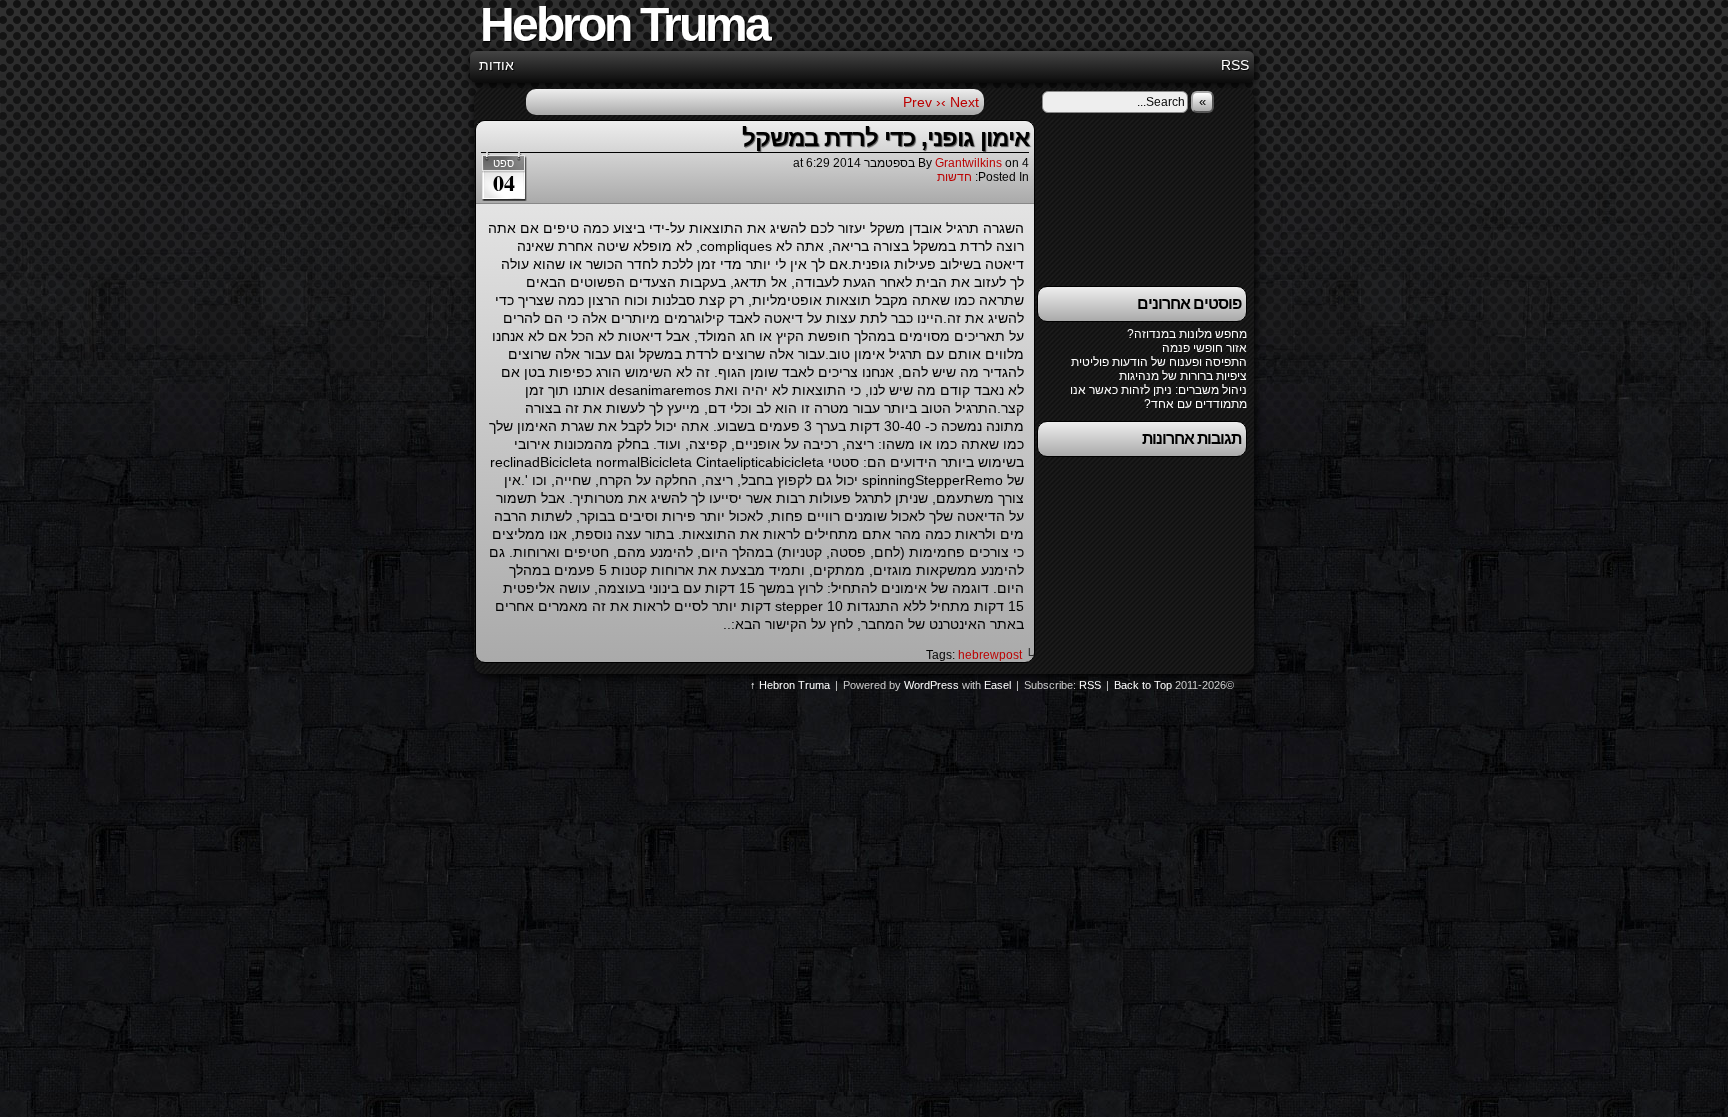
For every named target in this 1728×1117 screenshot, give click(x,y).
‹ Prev (922, 102)
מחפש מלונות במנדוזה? (1187, 334)
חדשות (954, 177)
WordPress (931, 685)
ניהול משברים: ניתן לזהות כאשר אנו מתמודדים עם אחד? (1158, 397)
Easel (997, 685)
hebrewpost (990, 655)
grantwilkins (968, 163)
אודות (496, 65)
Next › (960, 102)
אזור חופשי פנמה (1204, 348)
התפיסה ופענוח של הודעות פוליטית (1159, 362)
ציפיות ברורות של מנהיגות (1183, 376)
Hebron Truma (794, 685)
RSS (1235, 65)
